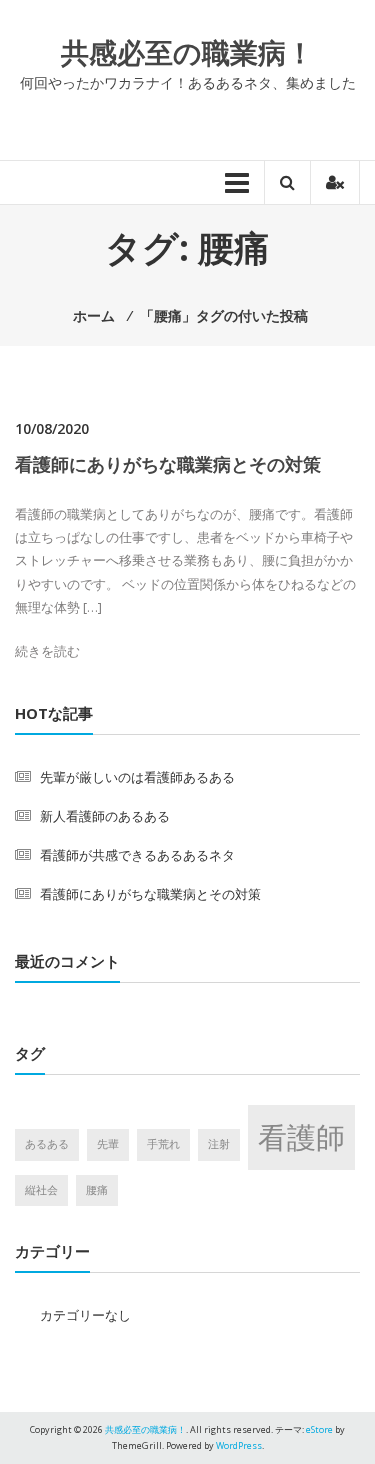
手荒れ (163, 1144)
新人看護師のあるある (105, 816)
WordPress (239, 1445)
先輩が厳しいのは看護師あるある (137, 777)
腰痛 (97, 1190)
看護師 (301, 1137)
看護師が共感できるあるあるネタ (137, 855)
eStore (319, 1429)
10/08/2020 (52, 428)
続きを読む (47, 651)
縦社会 (41, 1190)
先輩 (108, 1144)
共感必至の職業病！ (187, 52)
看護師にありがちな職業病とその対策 (168, 464)
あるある (47, 1144)
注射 (219, 1144)
